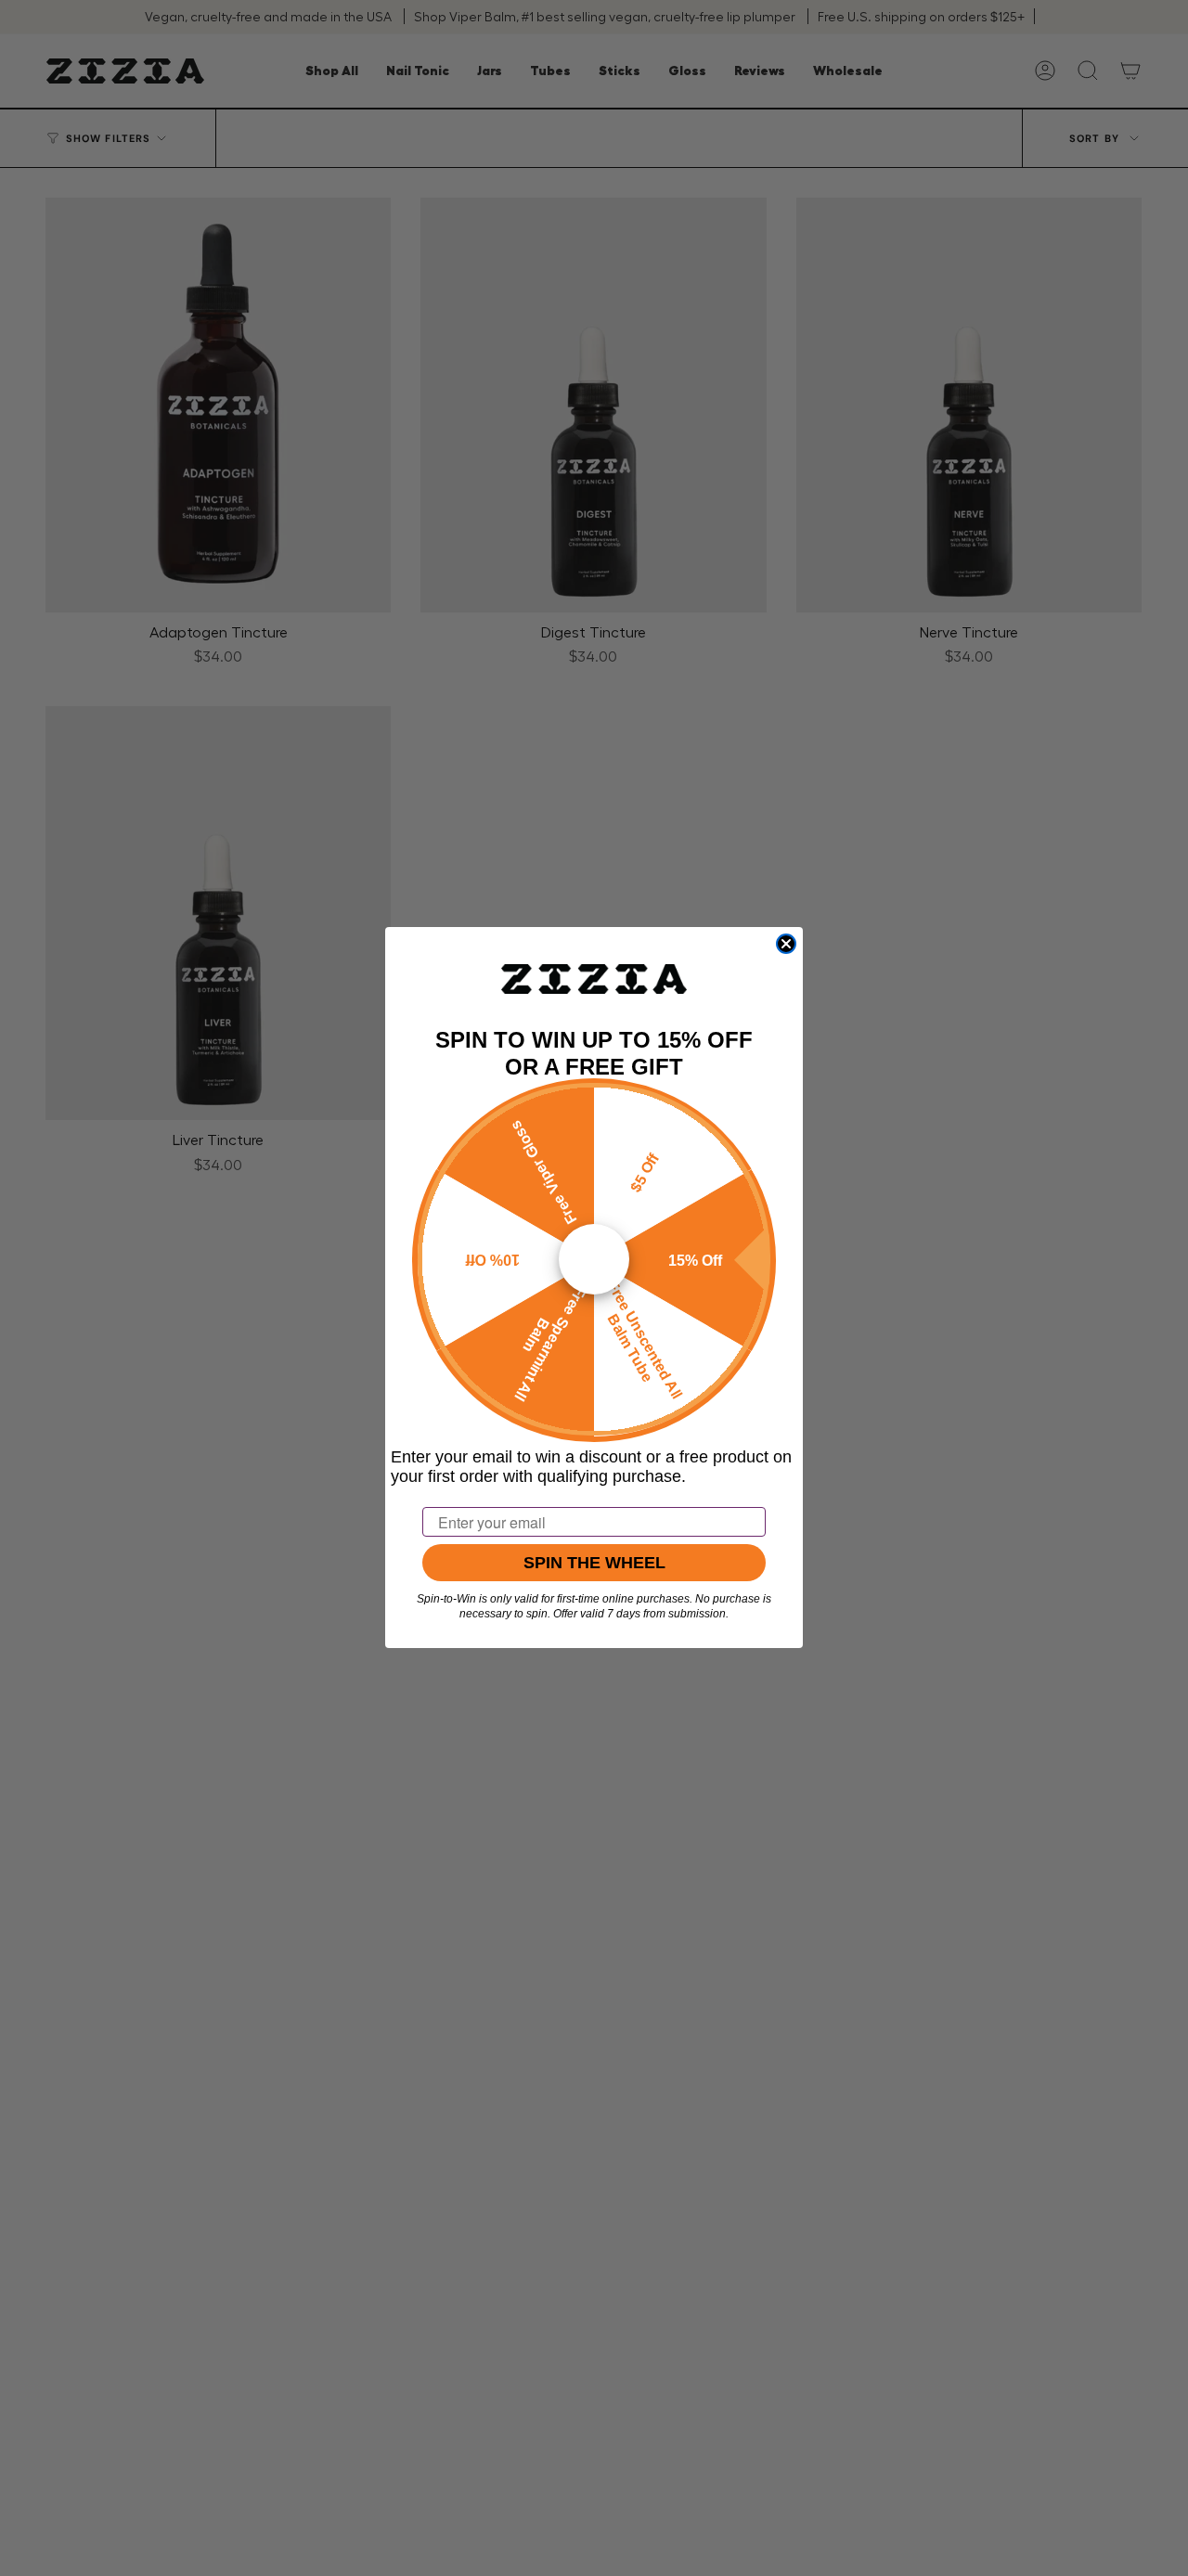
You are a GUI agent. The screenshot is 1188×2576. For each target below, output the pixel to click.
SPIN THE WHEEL (594, 1564)
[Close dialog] (786, 944)
